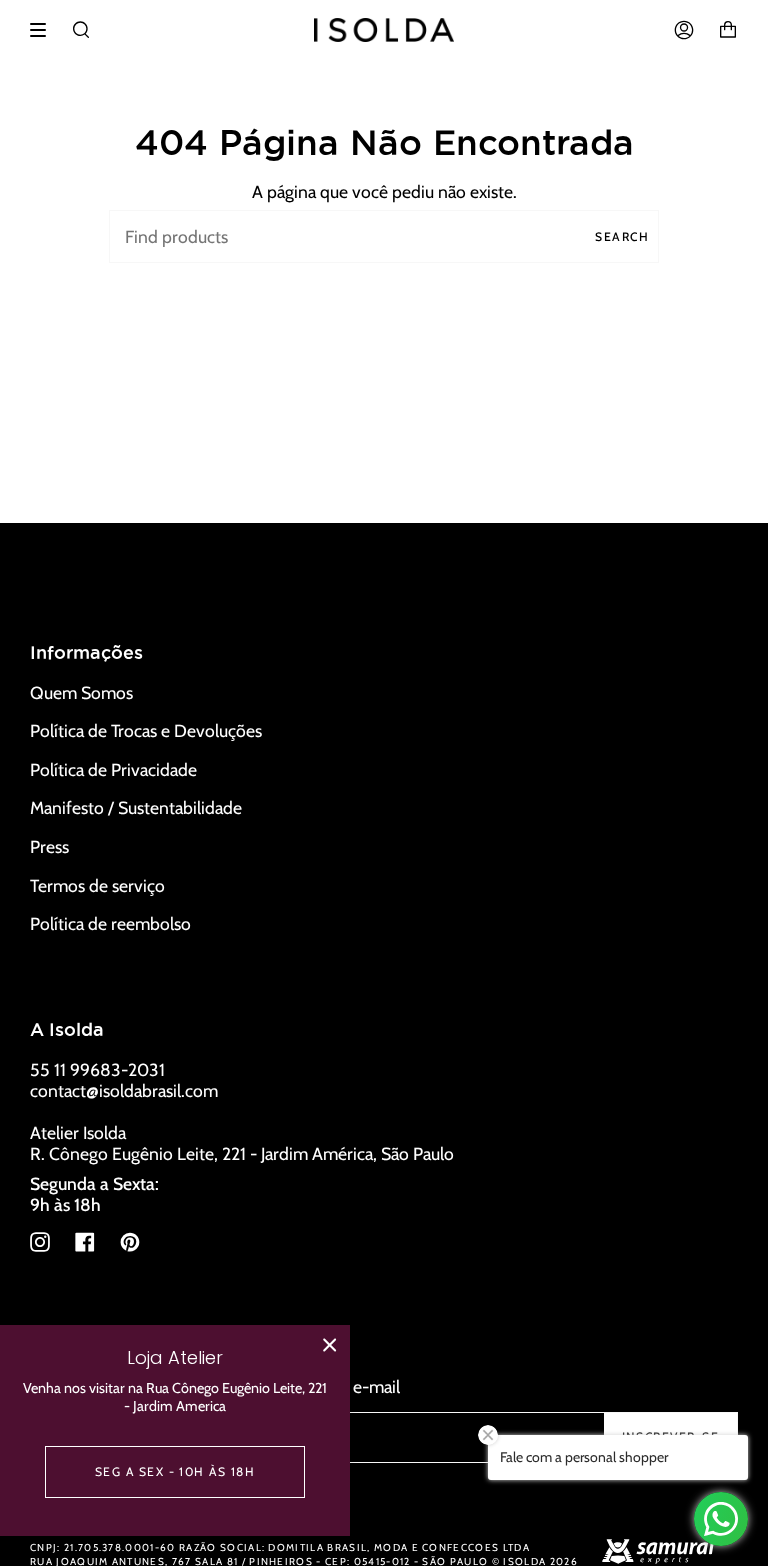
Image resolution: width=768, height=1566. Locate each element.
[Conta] (684, 30)
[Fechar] (330, 1345)
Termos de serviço (97, 885)
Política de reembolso (110, 923)
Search (622, 236)
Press (49, 846)
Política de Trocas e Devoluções (146, 730)
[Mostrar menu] (45, 30)
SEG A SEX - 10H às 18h (175, 1471)
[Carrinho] (728, 30)
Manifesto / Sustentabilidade (136, 807)
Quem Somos (81, 692)
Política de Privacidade (113, 769)
